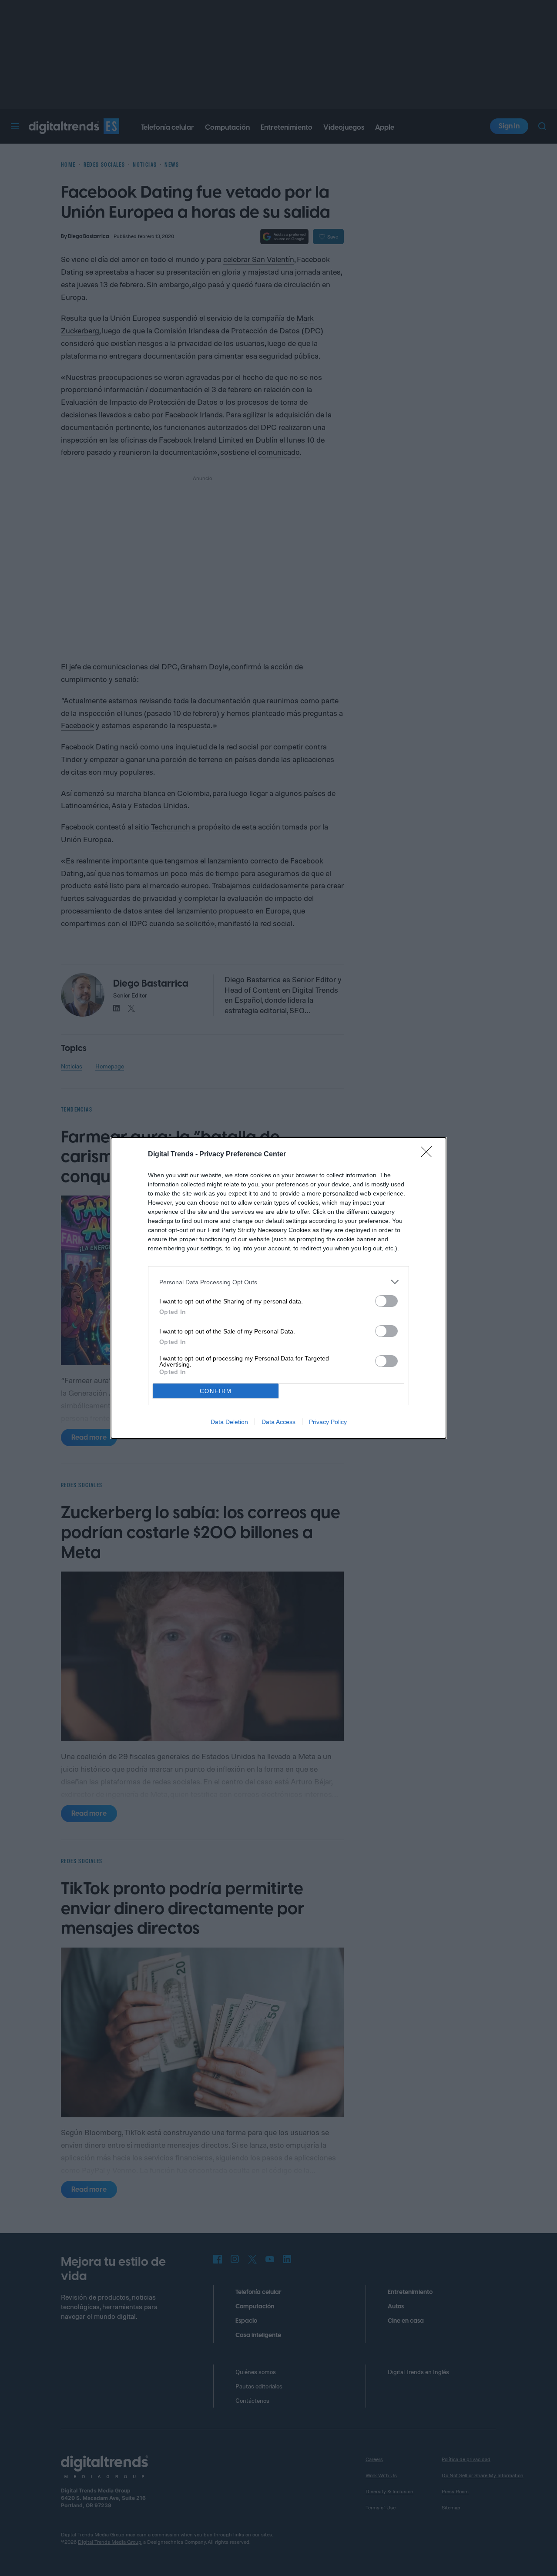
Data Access (278, 1422)
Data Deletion (229, 1422)
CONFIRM (216, 1391)
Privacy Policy (328, 1422)
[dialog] (278, 1288)
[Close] (429, 1155)
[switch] (386, 1301)
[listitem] (278, 1282)
